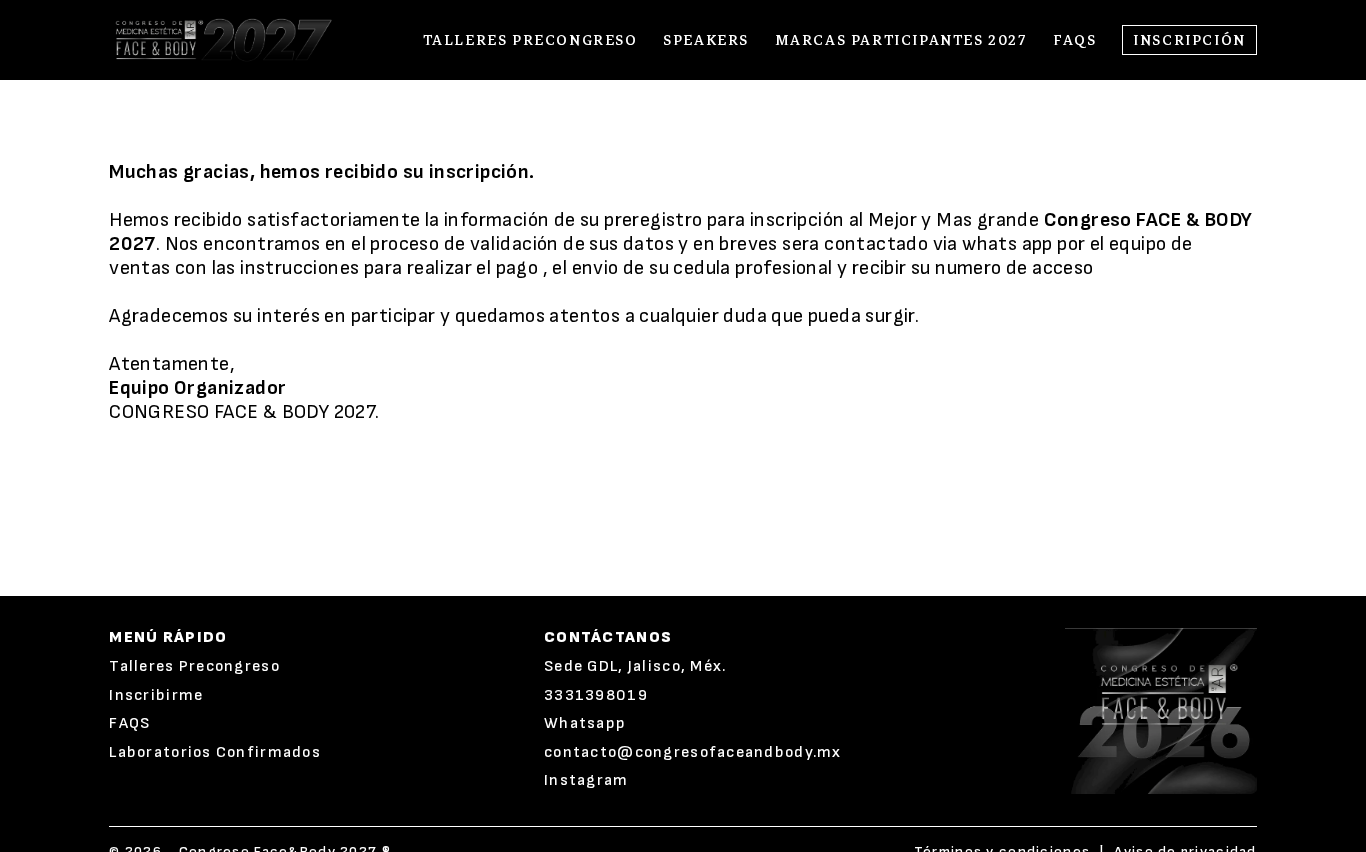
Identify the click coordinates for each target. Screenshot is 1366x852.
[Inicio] (221, 40)
